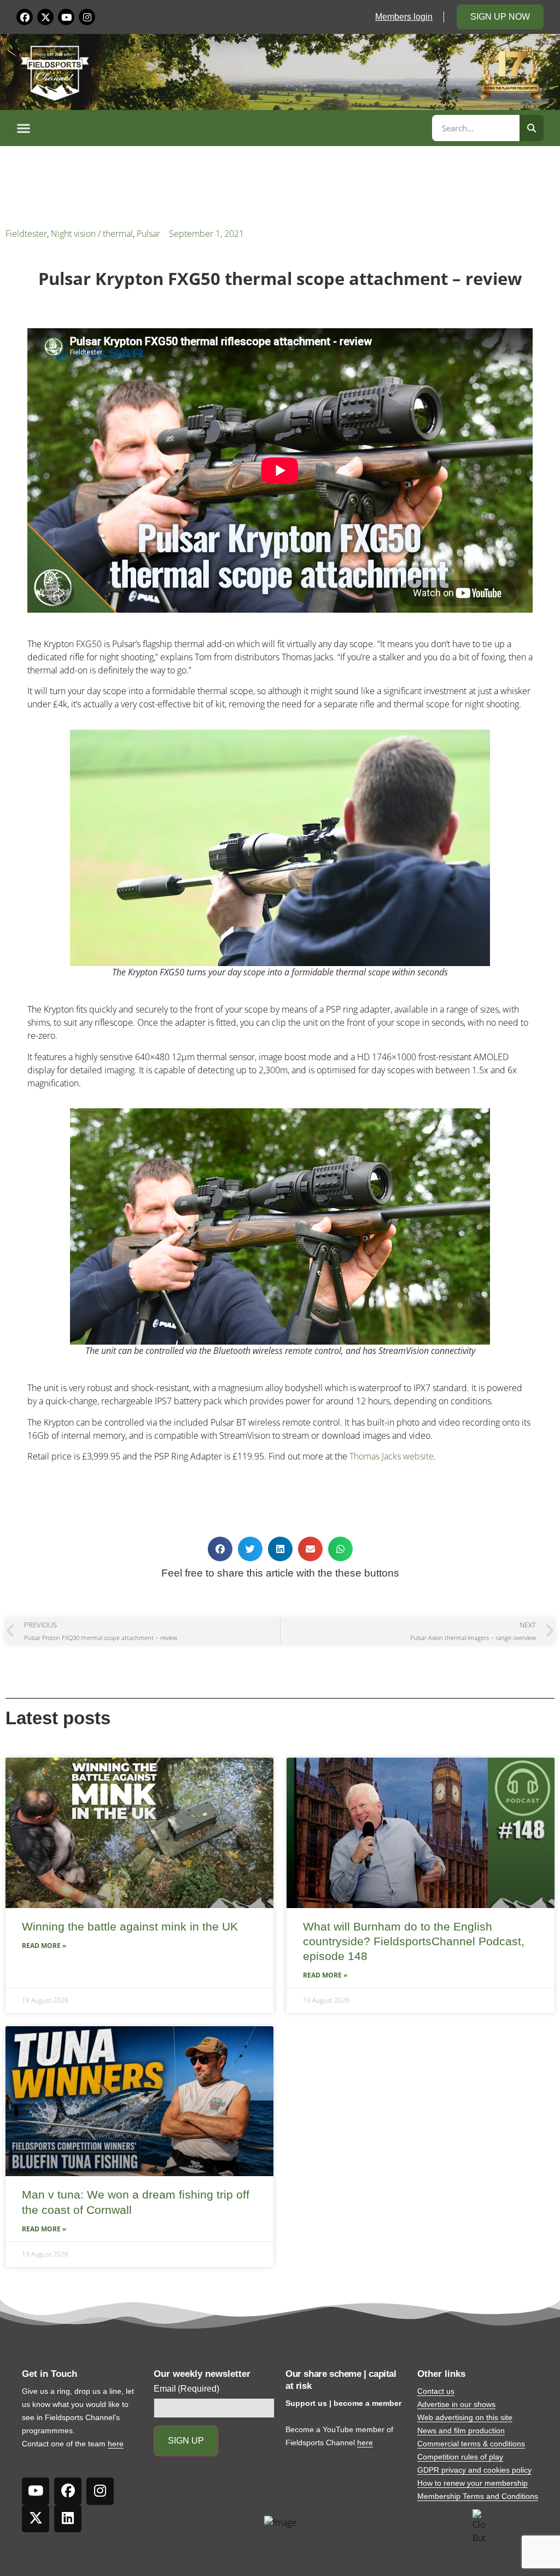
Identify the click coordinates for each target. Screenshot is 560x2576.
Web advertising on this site (465, 2417)
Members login (404, 17)
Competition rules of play (460, 2457)
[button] (223, 128)
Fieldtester (26, 234)
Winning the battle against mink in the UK (130, 1926)
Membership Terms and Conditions (478, 2496)
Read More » (44, 1946)
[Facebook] (25, 17)
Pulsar (148, 234)
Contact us (436, 2391)
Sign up (186, 2441)
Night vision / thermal (92, 234)
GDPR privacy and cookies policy (474, 2470)
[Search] (532, 128)
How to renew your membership (472, 2483)
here (116, 2444)
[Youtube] (66, 17)
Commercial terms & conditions (471, 2444)
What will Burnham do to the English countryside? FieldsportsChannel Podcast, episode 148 (414, 1941)
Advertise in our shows (456, 2404)
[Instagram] (87, 17)
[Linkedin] (68, 2519)
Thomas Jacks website (392, 1456)
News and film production (461, 2430)
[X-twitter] (45, 17)
